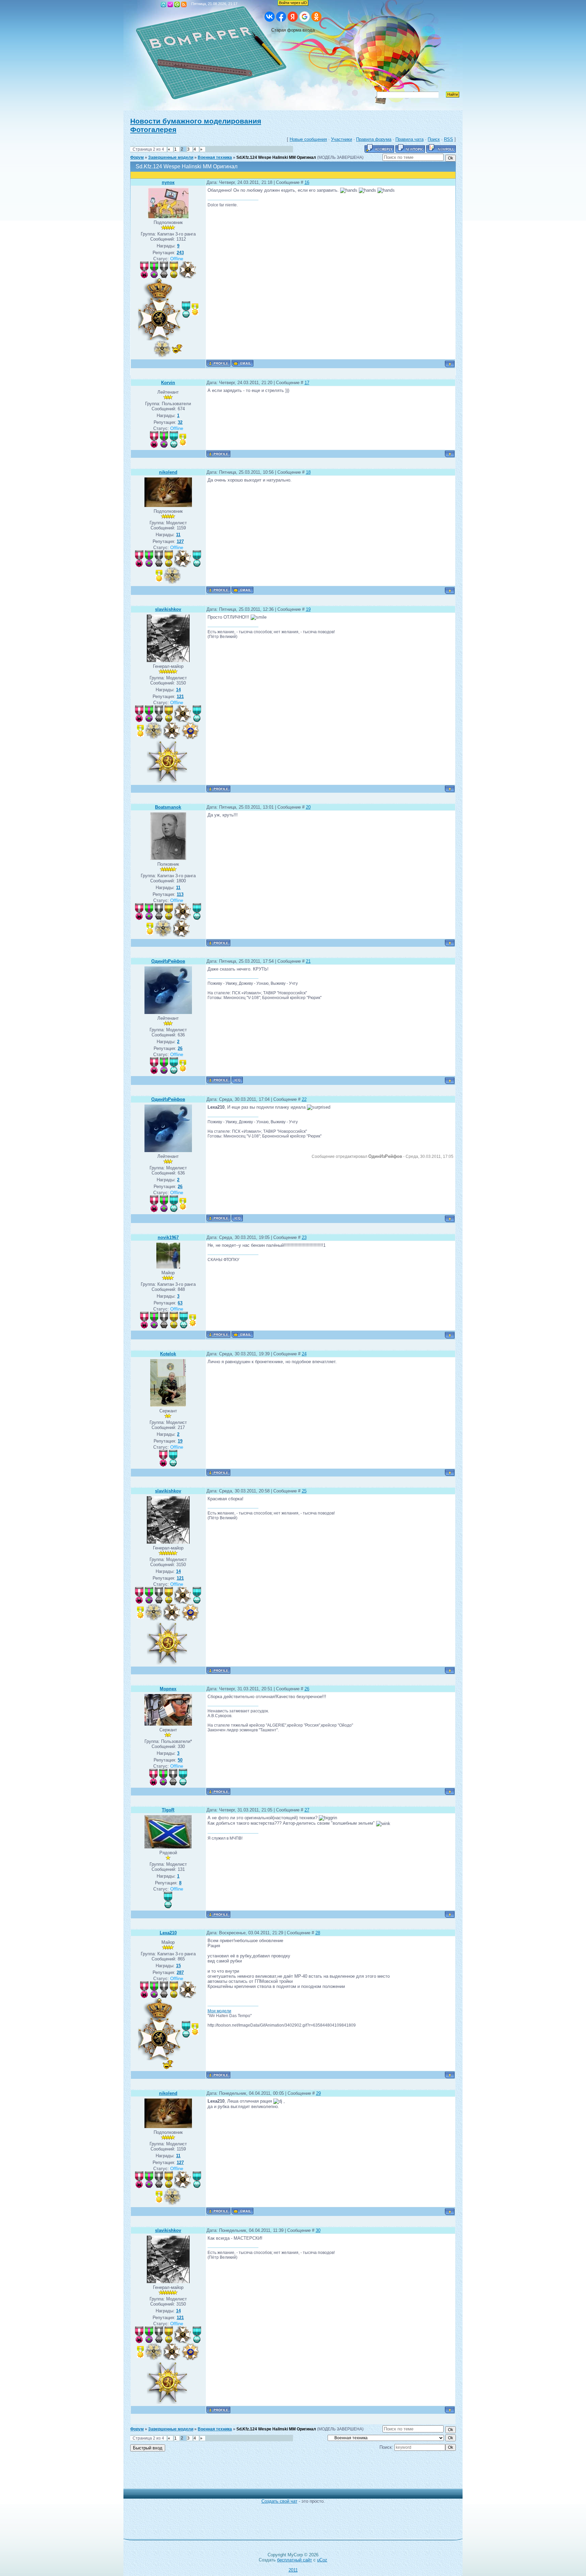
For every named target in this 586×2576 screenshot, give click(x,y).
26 (307, 1689)
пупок (168, 182)
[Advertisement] (288, 2474)
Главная (163, 4)
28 (318, 1933)
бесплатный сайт (295, 2560)
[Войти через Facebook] (281, 17)
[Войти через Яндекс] (293, 17)
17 (307, 383)
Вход (177, 4)
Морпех (168, 1689)
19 (308, 609)
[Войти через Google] (305, 17)
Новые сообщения (308, 139)
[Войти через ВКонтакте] (270, 17)
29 (318, 2093)
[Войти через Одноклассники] (316, 17)
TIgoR (168, 1810)
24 (304, 1354)
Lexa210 (168, 1933)
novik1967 (168, 1237)
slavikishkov (168, 609)
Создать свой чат (279, 2501)
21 (308, 961)
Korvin (168, 383)
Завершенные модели (171, 157)
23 (304, 1237)
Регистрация (170, 4)
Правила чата (409, 139)
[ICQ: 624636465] (237, 1080)
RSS (184, 4)
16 (307, 182)
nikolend (168, 472)
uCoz (322, 2560)
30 (318, 2230)
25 (304, 1491)
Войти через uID (293, 3)
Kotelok (168, 1354)
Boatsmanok (168, 807)
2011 (293, 2570)
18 (308, 472)
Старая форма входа (293, 30)
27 (307, 1810)
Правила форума (374, 139)
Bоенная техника (215, 157)
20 (308, 807)
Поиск (434, 139)
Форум (137, 157)
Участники (341, 139)
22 (304, 1099)
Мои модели (219, 2011)
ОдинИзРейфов (168, 961)
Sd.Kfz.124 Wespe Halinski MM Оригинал (276, 157)
